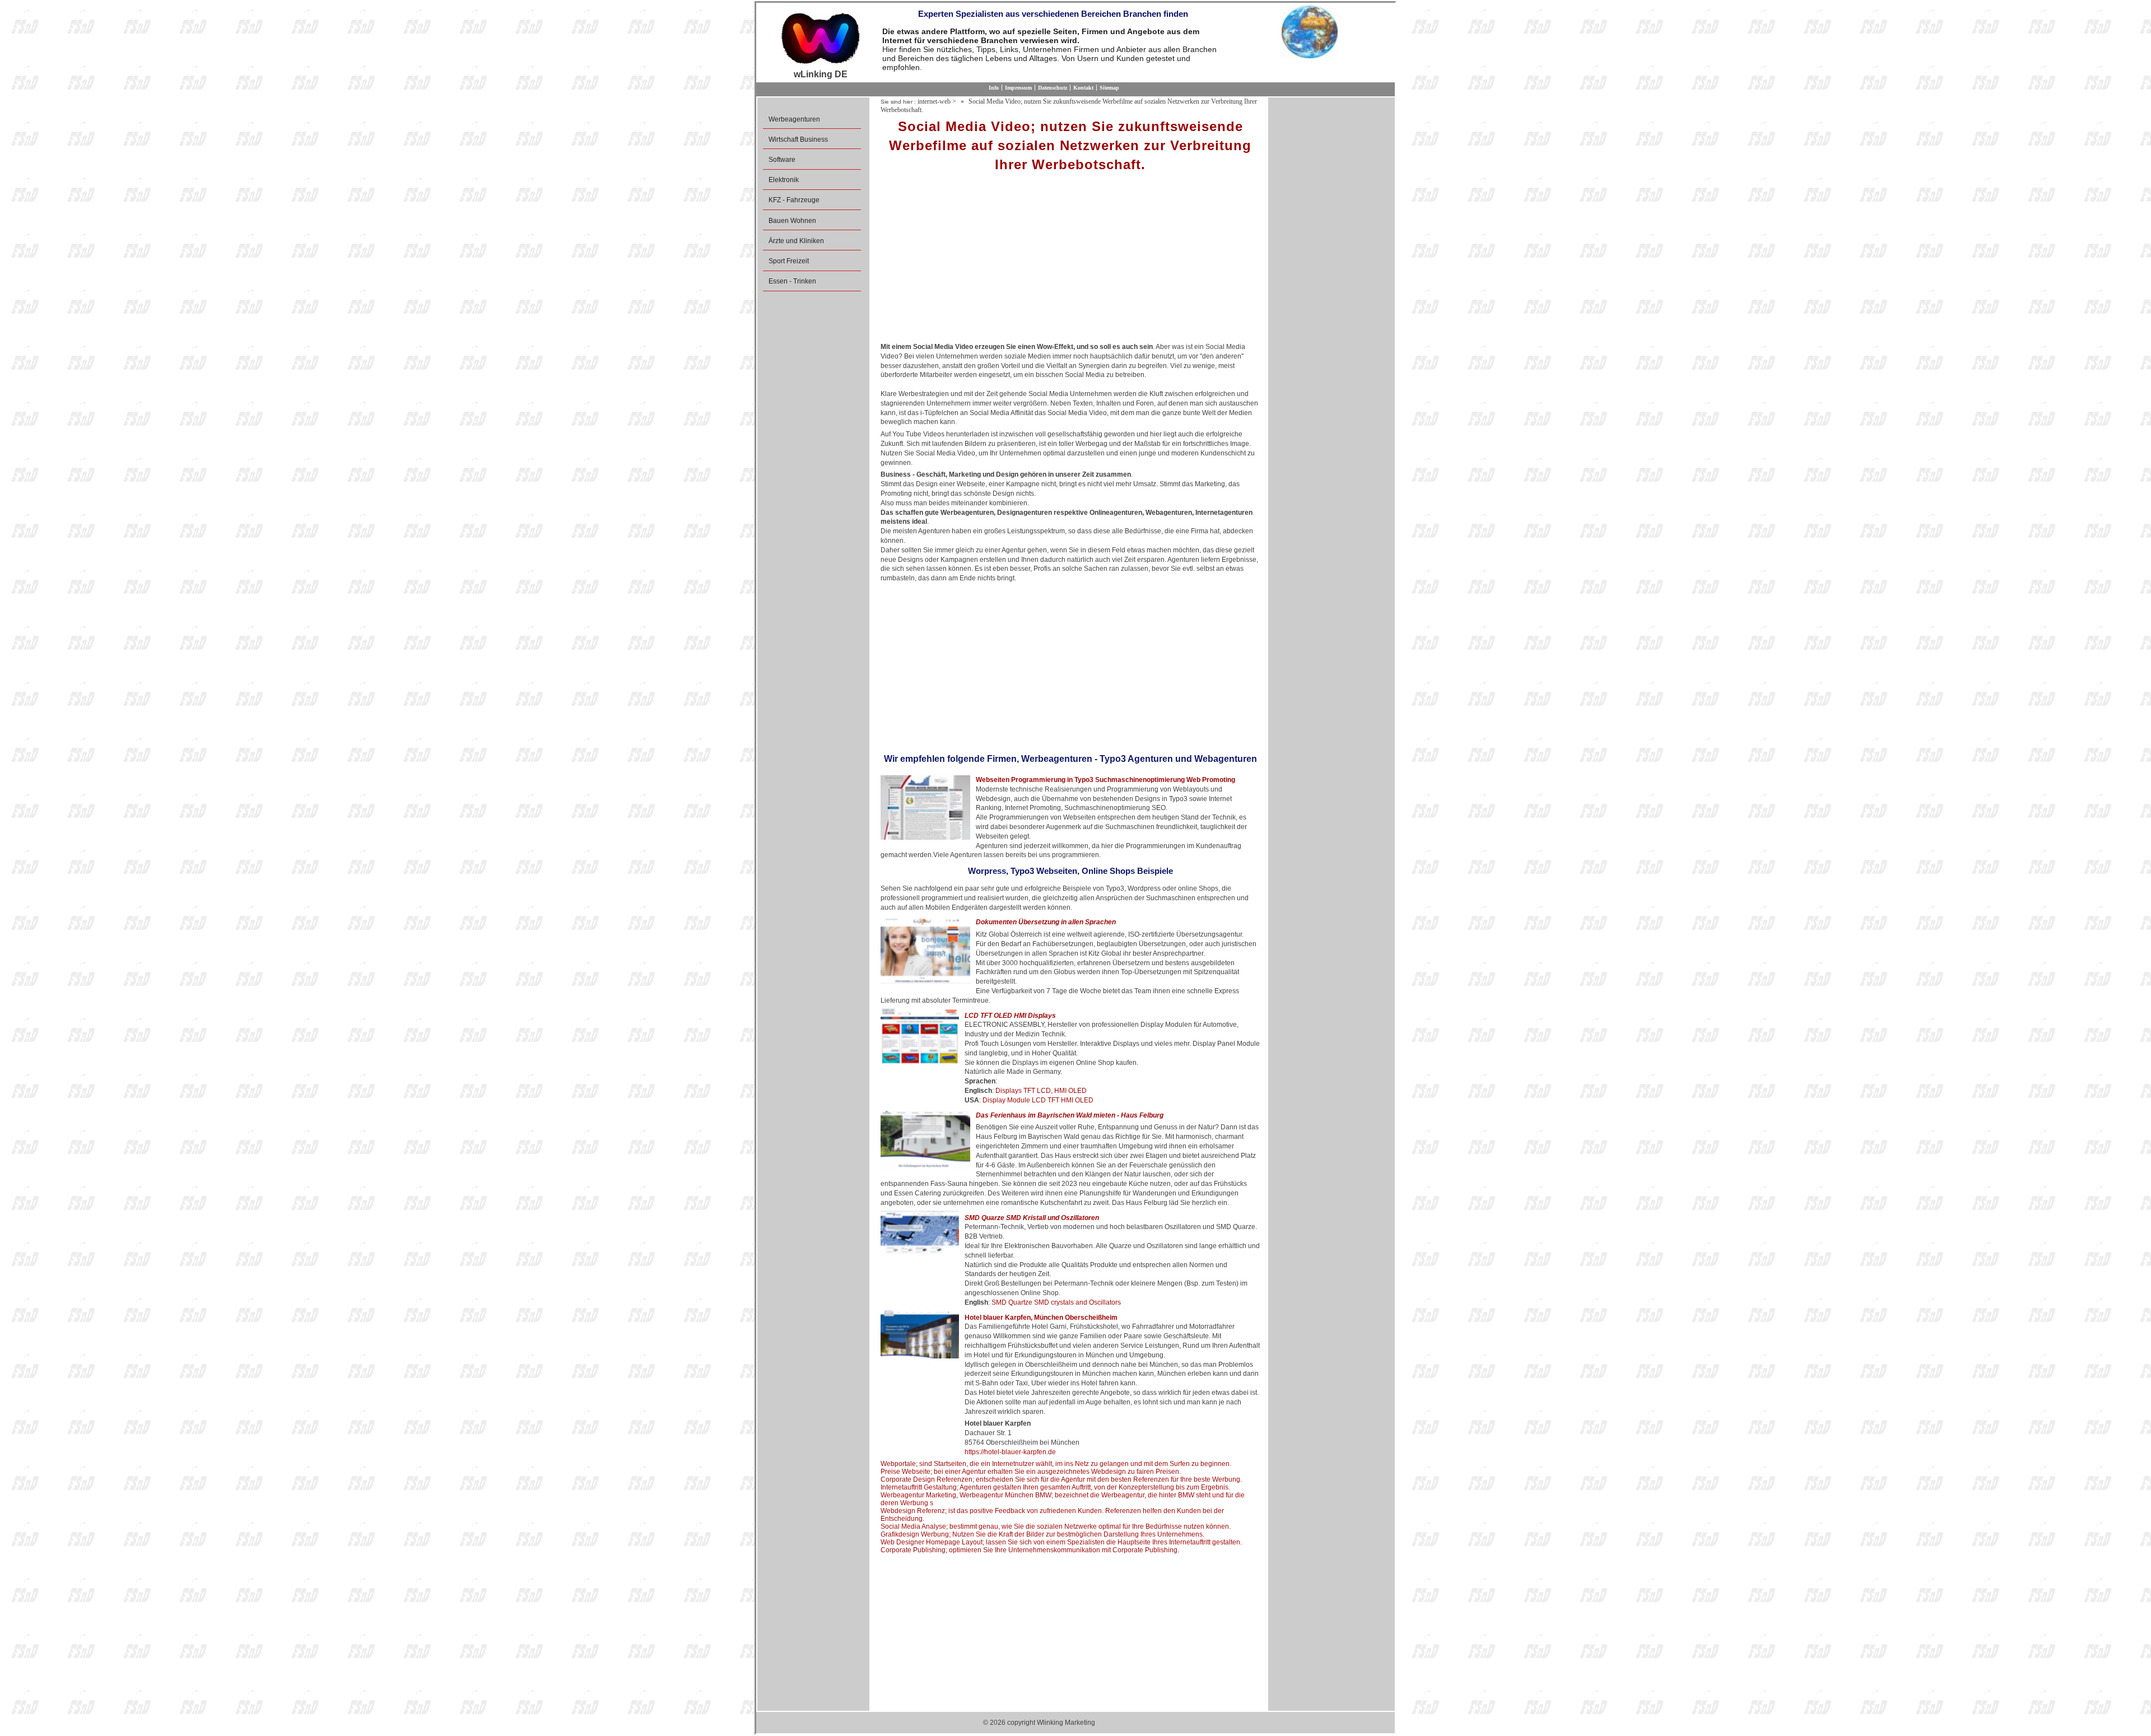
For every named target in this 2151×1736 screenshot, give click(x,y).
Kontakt (1083, 88)
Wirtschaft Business (798, 139)
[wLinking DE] (821, 38)
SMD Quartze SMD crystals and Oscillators (1056, 1302)
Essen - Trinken (792, 281)
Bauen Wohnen (792, 221)
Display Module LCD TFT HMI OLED (1038, 1100)
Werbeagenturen (794, 119)
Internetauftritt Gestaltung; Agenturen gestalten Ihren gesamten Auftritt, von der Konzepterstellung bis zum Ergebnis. (1055, 1487)
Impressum (1018, 88)
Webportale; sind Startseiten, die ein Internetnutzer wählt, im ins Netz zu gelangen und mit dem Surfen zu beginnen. (1056, 1464)
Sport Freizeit (789, 261)
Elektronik (784, 180)
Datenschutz (1053, 88)
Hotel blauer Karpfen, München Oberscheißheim (1041, 1318)
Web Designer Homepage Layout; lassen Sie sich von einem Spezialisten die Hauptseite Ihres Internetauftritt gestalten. (1061, 1542)
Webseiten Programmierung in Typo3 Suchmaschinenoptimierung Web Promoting (1105, 780)
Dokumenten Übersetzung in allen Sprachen (1046, 922)
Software (782, 160)
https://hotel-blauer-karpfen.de (1010, 1452)
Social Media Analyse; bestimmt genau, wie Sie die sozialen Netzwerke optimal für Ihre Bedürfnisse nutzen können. (1056, 1526)
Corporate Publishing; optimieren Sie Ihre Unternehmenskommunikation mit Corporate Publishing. (1030, 1550)
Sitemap (1109, 88)
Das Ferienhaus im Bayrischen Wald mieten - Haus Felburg (1070, 1115)
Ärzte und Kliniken (796, 241)
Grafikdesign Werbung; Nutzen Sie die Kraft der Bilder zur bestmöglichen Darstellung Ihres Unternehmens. (1042, 1534)
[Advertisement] (1070, 261)
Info (994, 88)
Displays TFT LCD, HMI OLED (1041, 1091)
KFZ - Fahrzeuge (794, 200)
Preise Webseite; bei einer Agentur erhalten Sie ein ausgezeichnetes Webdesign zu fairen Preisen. (1031, 1472)
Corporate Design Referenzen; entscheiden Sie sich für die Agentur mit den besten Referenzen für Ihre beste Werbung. (1061, 1479)
